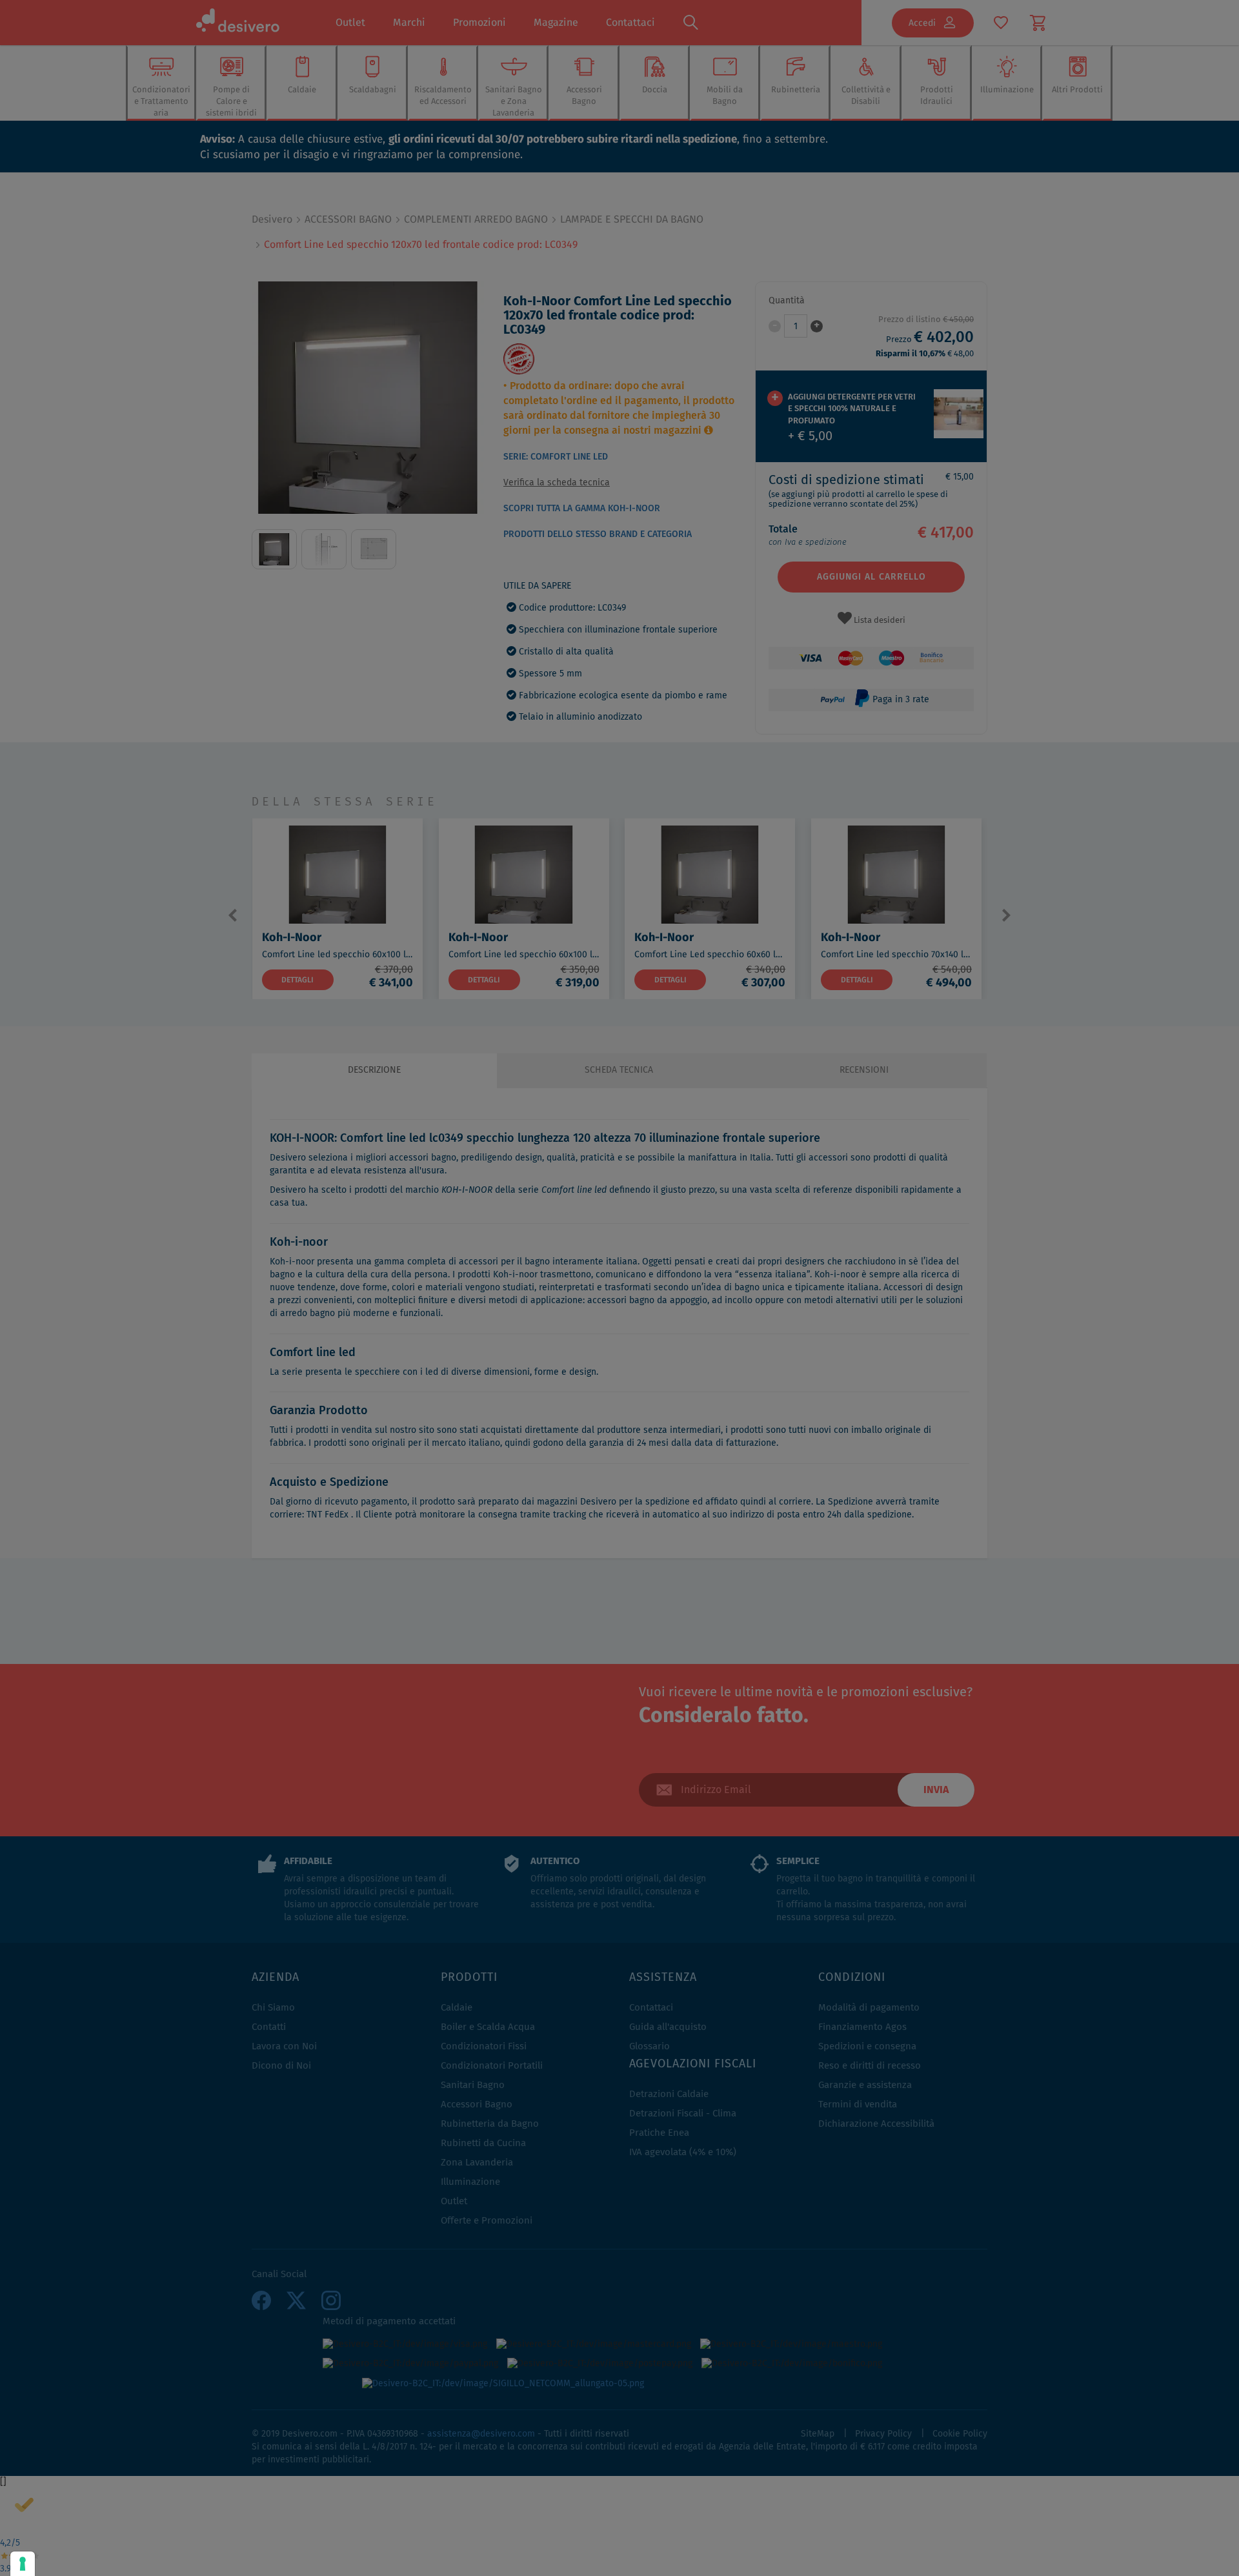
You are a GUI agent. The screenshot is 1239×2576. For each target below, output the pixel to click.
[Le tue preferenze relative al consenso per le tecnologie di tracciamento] (23, 2564)
